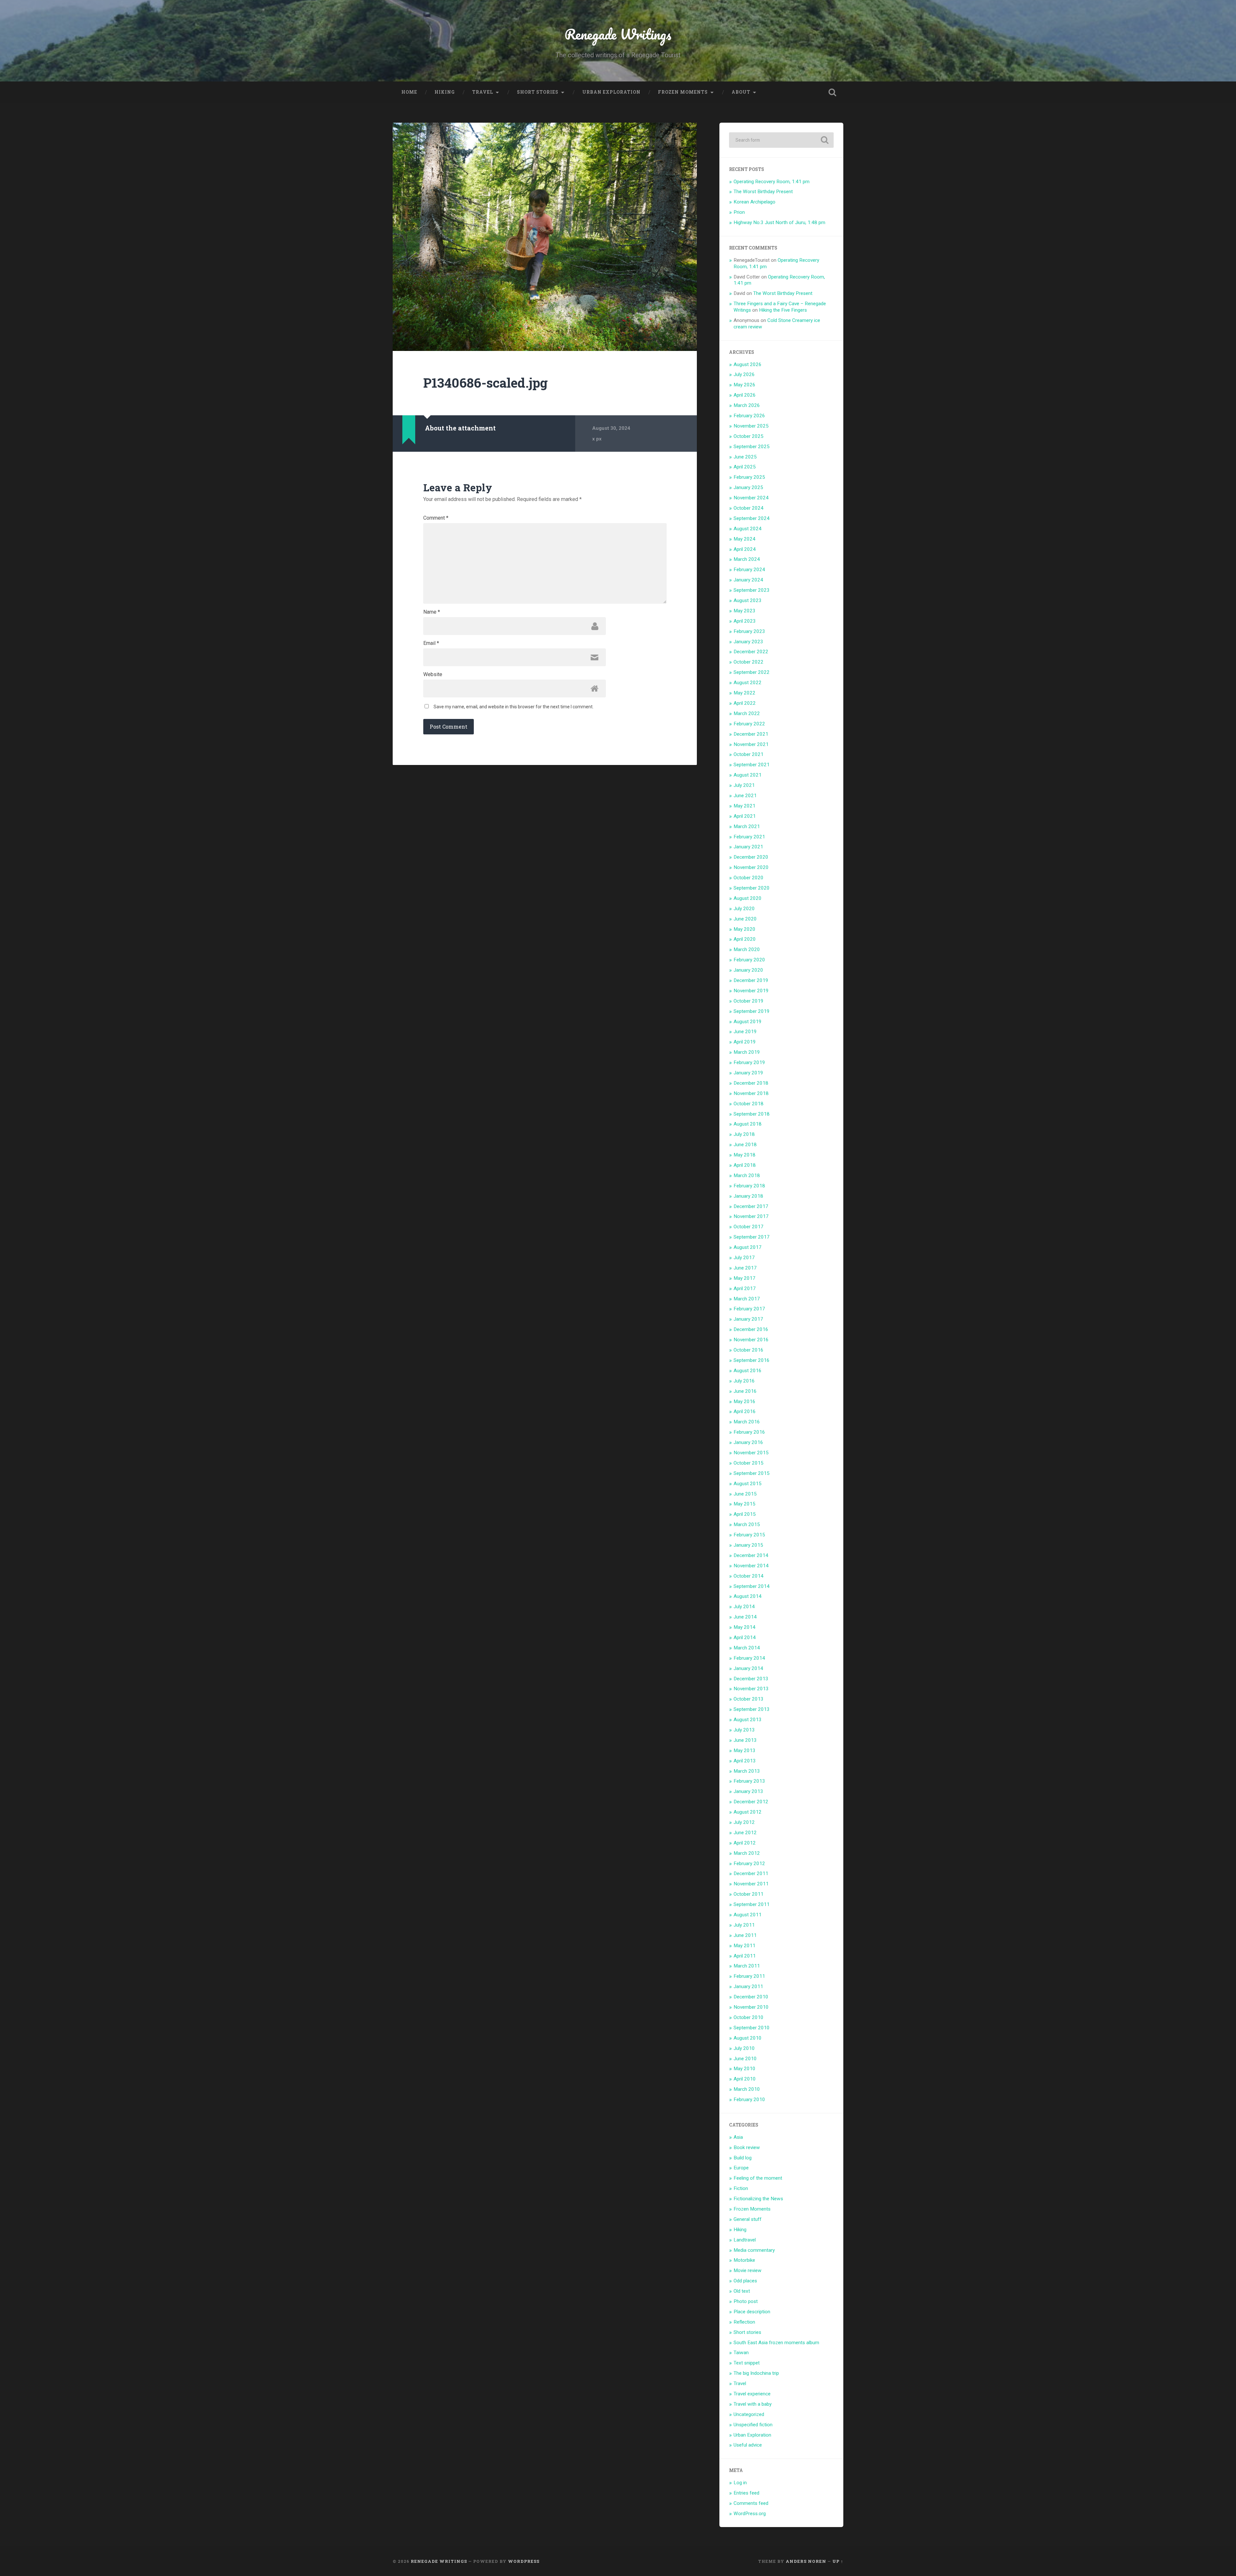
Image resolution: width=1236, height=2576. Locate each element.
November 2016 (751, 1340)
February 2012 (749, 1864)
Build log (743, 2158)
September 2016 (752, 1360)
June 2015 (745, 1494)
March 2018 (747, 1175)
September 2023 (752, 590)
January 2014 (748, 1668)
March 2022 (747, 713)
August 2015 (748, 1484)
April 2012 (745, 1843)
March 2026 (747, 405)
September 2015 (752, 1473)
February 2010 (749, 2099)
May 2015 (744, 1504)
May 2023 (744, 611)
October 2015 (749, 1463)
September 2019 (752, 1011)
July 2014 (744, 1607)
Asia (738, 2137)
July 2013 (744, 1730)
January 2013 (748, 1791)
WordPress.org (750, 2514)
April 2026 (745, 395)
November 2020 (751, 867)
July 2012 (744, 1822)
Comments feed (751, 2503)
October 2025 (749, 436)
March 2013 (747, 1771)
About (741, 92)
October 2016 (749, 1350)
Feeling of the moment (758, 2178)
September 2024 (752, 518)
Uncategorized (749, 2414)
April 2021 (745, 816)
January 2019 (748, 1073)
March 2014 (747, 1648)
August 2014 (748, 1596)
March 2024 (747, 559)
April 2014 (745, 1637)
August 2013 (748, 1720)
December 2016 (751, 1329)
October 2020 (749, 878)
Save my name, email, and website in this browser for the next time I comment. (514, 707)
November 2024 (751, 498)
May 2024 (744, 539)
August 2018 (748, 1124)
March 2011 (747, 1966)
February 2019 (749, 1062)
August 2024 (748, 529)
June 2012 (745, 1833)
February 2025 (749, 477)
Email (431, 643)
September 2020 (752, 888)
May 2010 (744, 2069)
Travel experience (752, 2394)
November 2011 (751, 1884)
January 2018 (748, 1196)
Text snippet (747, 2363)
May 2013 (744, 1750)
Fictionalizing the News (758, 2199)
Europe (741, 2168)
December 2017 (751, 1206)
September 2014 (752, 1586)
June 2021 (745, 796)
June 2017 (745, 1268)
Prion (739, 212)
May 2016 (744, 1401)
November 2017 (751, 1216)
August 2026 (748, 364)
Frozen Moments (683, 92)
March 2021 (747, 826)
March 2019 (747, 1052)
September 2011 (752, 1904)
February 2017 (749, 1309)
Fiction (741, 2188)
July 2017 (744, 1258)
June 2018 (745, 1145)
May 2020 (744, 929)
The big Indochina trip (756, 2373)
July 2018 (744, 1134)
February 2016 (749, 1432)
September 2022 (752, 672)
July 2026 (744, 374)
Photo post (746, 2301)
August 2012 (748, 1812)
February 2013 (749, 1781)
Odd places (745, 2281)
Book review (747, 2147)
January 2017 (748, 1319)
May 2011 (744, 1946)
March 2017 (747, 1299)
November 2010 (751, 2007)
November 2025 (751, 426)
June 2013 (745, 1740)
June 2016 (745, 1391)
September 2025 (752, 447)
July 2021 (744, 785)
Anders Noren (806, 2561)
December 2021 (751, 734)
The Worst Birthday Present (763, 192)
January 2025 (748, 487)
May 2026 (744, 385)
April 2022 (745, 703)
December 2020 (751, 857)
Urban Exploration (611, 92)
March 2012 (747, 1853)
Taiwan (741, 2353)
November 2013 (751, 1689)
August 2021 (748, 775)
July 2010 (744, 2048)
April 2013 (745, 1761)
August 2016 (748, 1371)
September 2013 (752, 1709)
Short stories (538, 92)
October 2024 (749, 508)
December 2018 (751, 1083)
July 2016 (744, 1381)
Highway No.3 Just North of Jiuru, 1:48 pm (779, 222)
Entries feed (746, 2493)
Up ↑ (838, 2561)
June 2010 (745, 2059)
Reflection (744, 2322)
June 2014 (745, 1617)
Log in (740, 2483)
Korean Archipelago (754, 202)
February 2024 (749, 570)
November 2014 (751, 1566)
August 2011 (748, 1915)
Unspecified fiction (753, 2425)
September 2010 (752, 2028)
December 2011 (751, 1873)
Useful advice (748, 2445)
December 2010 (751, 1997)
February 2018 (749, 1186)
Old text (742, 2291)
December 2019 (751, 980)
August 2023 (748, 600)
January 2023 (748, 642)
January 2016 (748, 1442)
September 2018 (752, 1114)
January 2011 (748, 1986)
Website (433, 675)
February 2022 (749, 724)
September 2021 (752, 765)
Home (409, 92)
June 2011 (745, 1935)
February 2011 (749, 1976)
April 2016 (745, 1411)
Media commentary (754, 2250)
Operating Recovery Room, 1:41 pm (772, 182)
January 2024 (748, 580)
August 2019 (748, 1022)
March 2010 (747, 2089)
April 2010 (745, 2079)
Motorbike (744, 2260)
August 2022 (748, 683)
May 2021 (744, 806)
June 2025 (745, 457)
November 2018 (751, 1093)
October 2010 (749, 2017)
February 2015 (749, 1535)
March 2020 (747, 949)
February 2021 (749, 837)
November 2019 (751, 991)
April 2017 (745, 1288)
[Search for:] (781, 140)
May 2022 (744, 693)
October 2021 (749, 754)
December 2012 (751, 1802)
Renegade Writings (618, 34)
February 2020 (749, 960)
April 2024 (745, 549)
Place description (752, 2312)
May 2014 (744, 1627)
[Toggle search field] (832, 92)
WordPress (524, 2561)
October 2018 (749, 1104)
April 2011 (745, 1956)
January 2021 (748, 847)
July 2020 (744, 909)
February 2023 (749, 631)
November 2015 (751, 1453)
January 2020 (748, 970)
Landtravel (745, 2240)
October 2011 (749, 1894)
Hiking (445, 92)
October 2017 (749, 1227)
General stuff (748, 2219)
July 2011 (744, 1925)
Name (432, 612)
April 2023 (745, 621)
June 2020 (745, 919)
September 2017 (752, 1237)
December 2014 (751, 1555)
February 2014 (749, 1658)
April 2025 (745, 467)
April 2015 (745, 1514)
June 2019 (745, 1032)
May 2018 (744, 1155)
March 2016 (747, 1422)
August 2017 (748, 1247)
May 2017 (744, 1278)
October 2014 (749, 1576)
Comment (436, 518)
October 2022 (749, 662)
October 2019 (749, 1001)
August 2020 (748, 898)
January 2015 (748, 1545)
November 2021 (751, 744)
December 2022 (751, 652)
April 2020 (745, 939)
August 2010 (748, 2038)
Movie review (748, 2270)
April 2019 (745, 1042)
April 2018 (745, 1165)
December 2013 (751, 1679)
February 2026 (749, 416)
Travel (483, 92)
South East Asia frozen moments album (776, 2343)
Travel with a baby (753, 2404)
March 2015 (747, 1524)
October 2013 (749, 1699)
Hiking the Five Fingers (783, 310)
